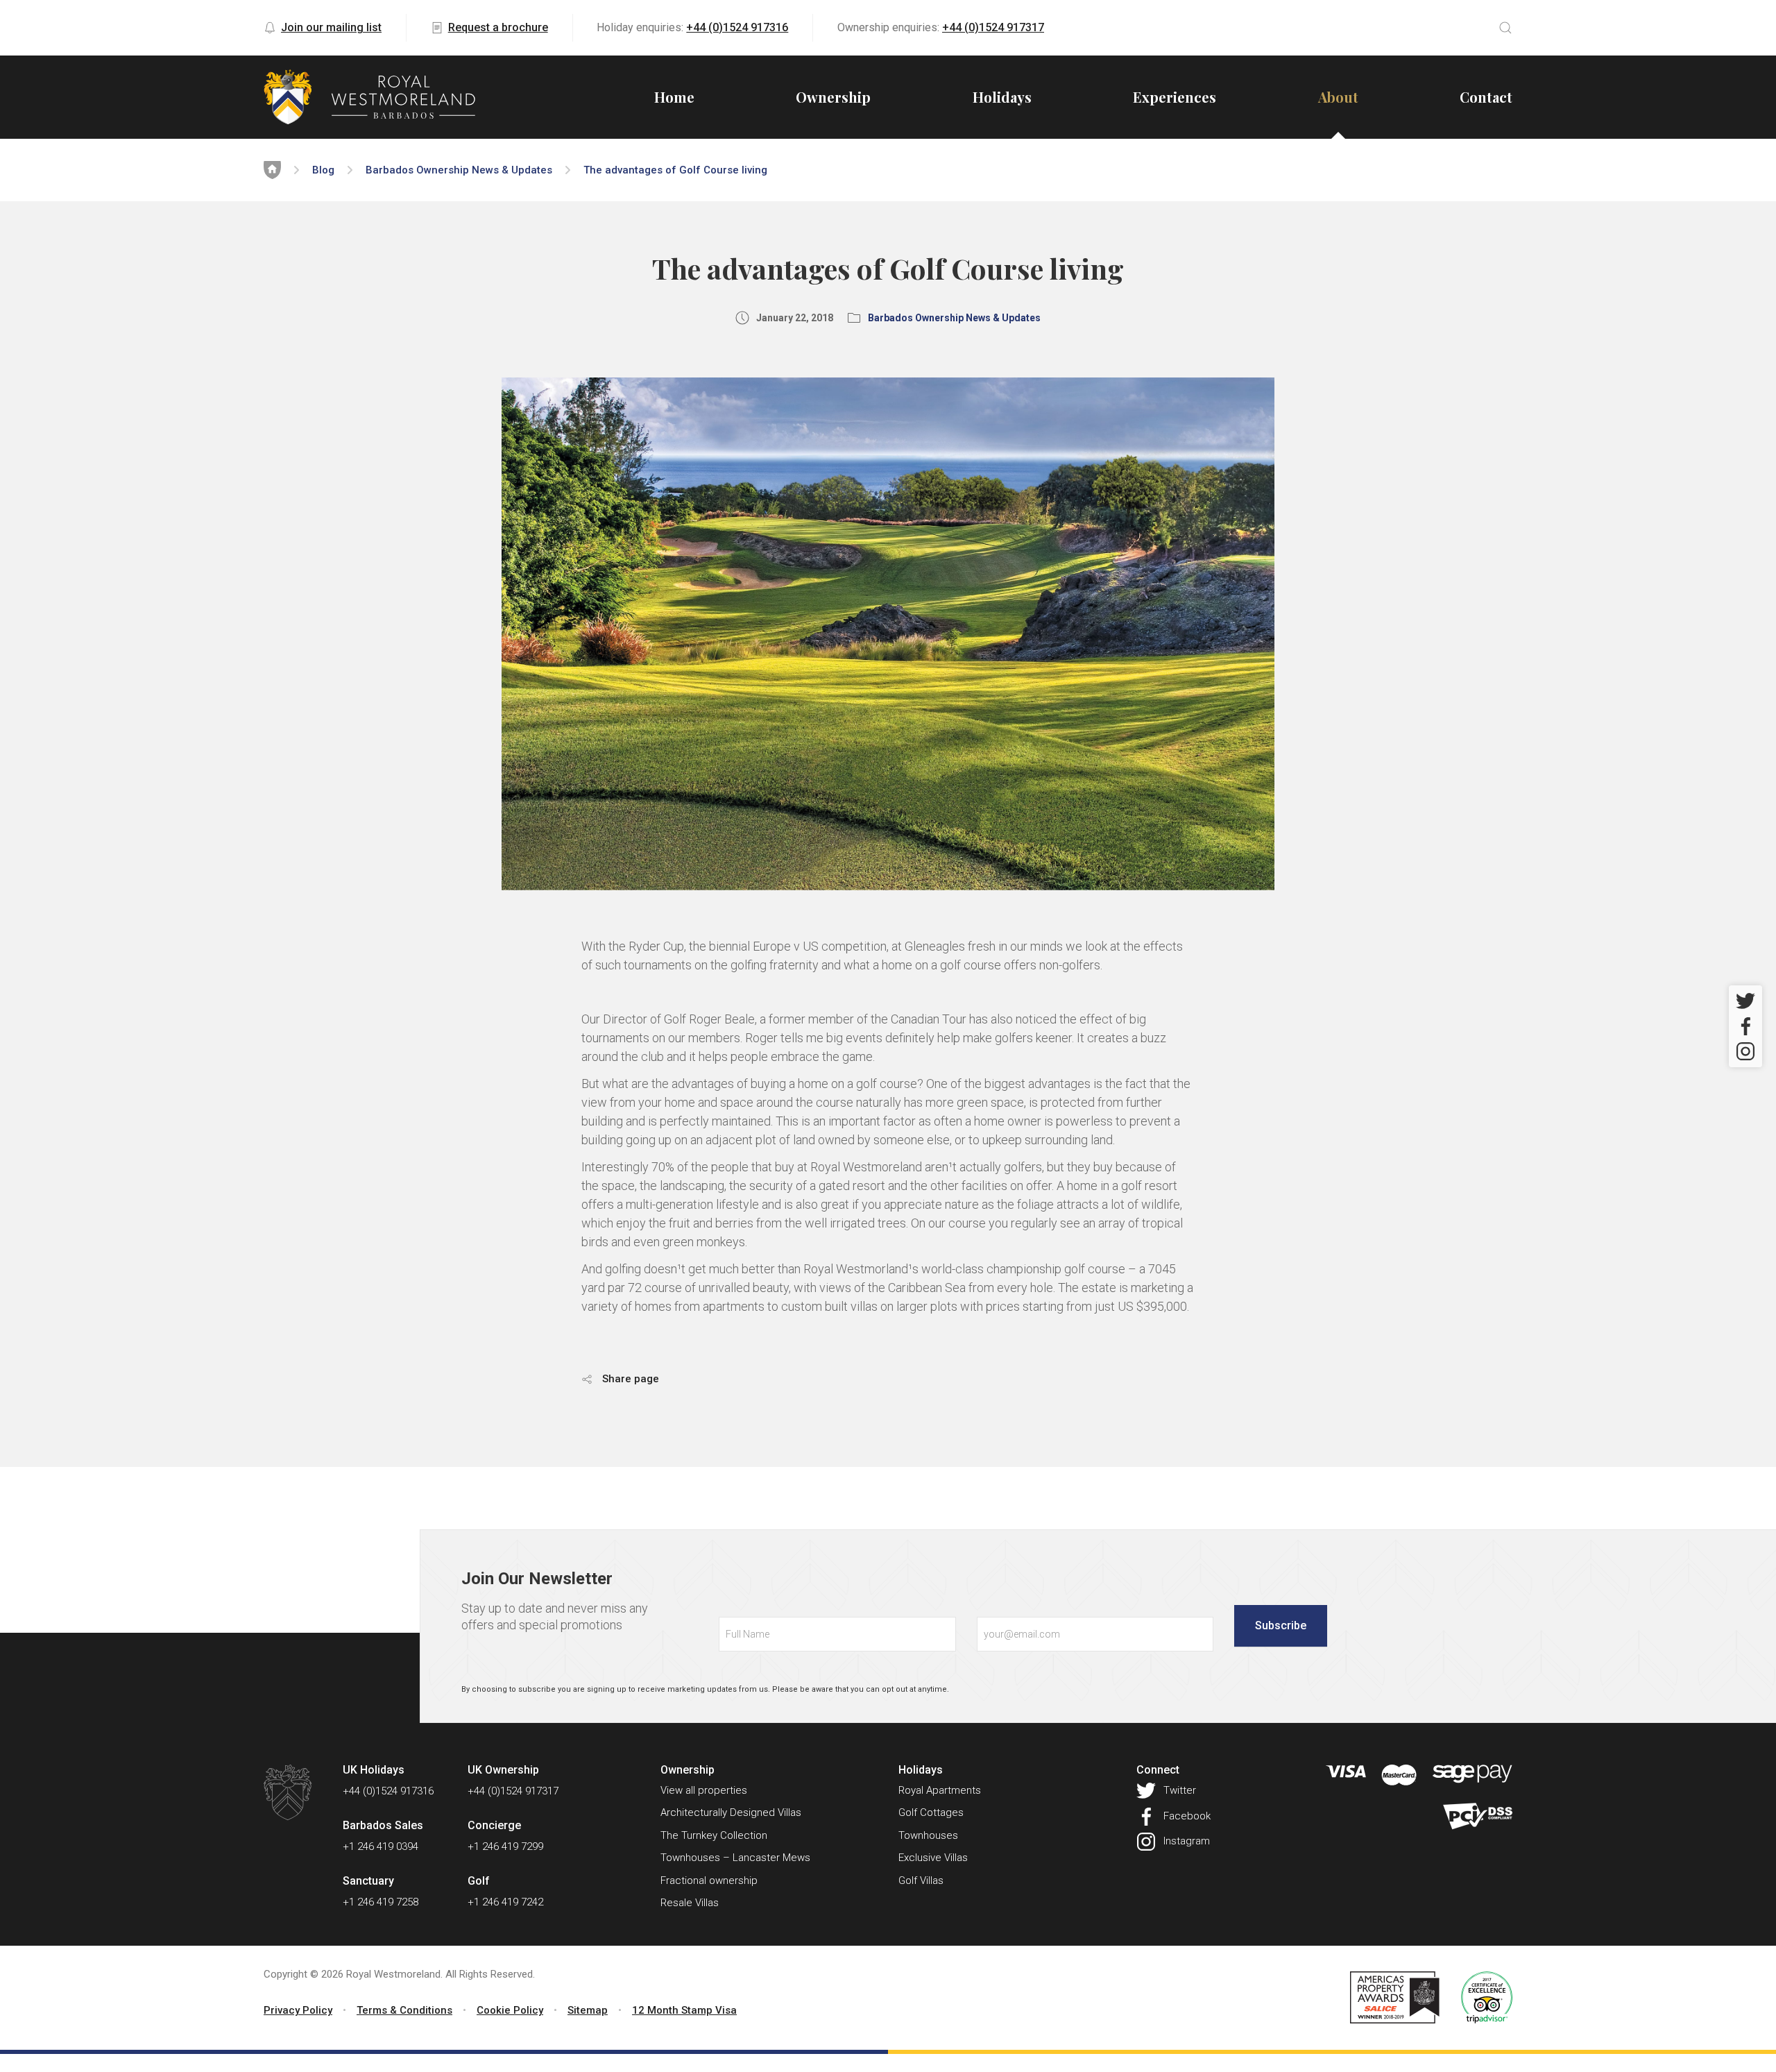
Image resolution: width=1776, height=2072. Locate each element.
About (1338, 97)
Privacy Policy (298, 2010)
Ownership (833, 97)
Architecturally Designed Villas (731, 1812)
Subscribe (1281, 1625)
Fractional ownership (709, 1880)
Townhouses (928, 1835)
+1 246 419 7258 (381, 1902)
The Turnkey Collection (714, 1835)
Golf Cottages (931, 1812)
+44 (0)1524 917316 (737, 27)
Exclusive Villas (933, 1858)
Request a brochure (498, 27)
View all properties (704, 1790)
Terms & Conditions (404, 2010)
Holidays (1002, 97)
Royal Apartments (940, 1790)
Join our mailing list (331, 27)
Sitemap (588, 2010)
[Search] (1505, 28)
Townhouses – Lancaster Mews (735, 1858)
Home (674, 97)
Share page (629, 1379)
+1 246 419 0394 (381, 1846)
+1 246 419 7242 (505, 1902)
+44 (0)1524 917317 (993, 27)
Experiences (1175, 97)
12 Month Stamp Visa (684, 2010)
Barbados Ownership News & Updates (459, 170)
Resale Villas (690, 1903)
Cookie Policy (510, 2010)
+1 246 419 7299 (505, 1846)
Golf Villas (921, 1880)
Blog (323, 170)
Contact (1486, 97)
